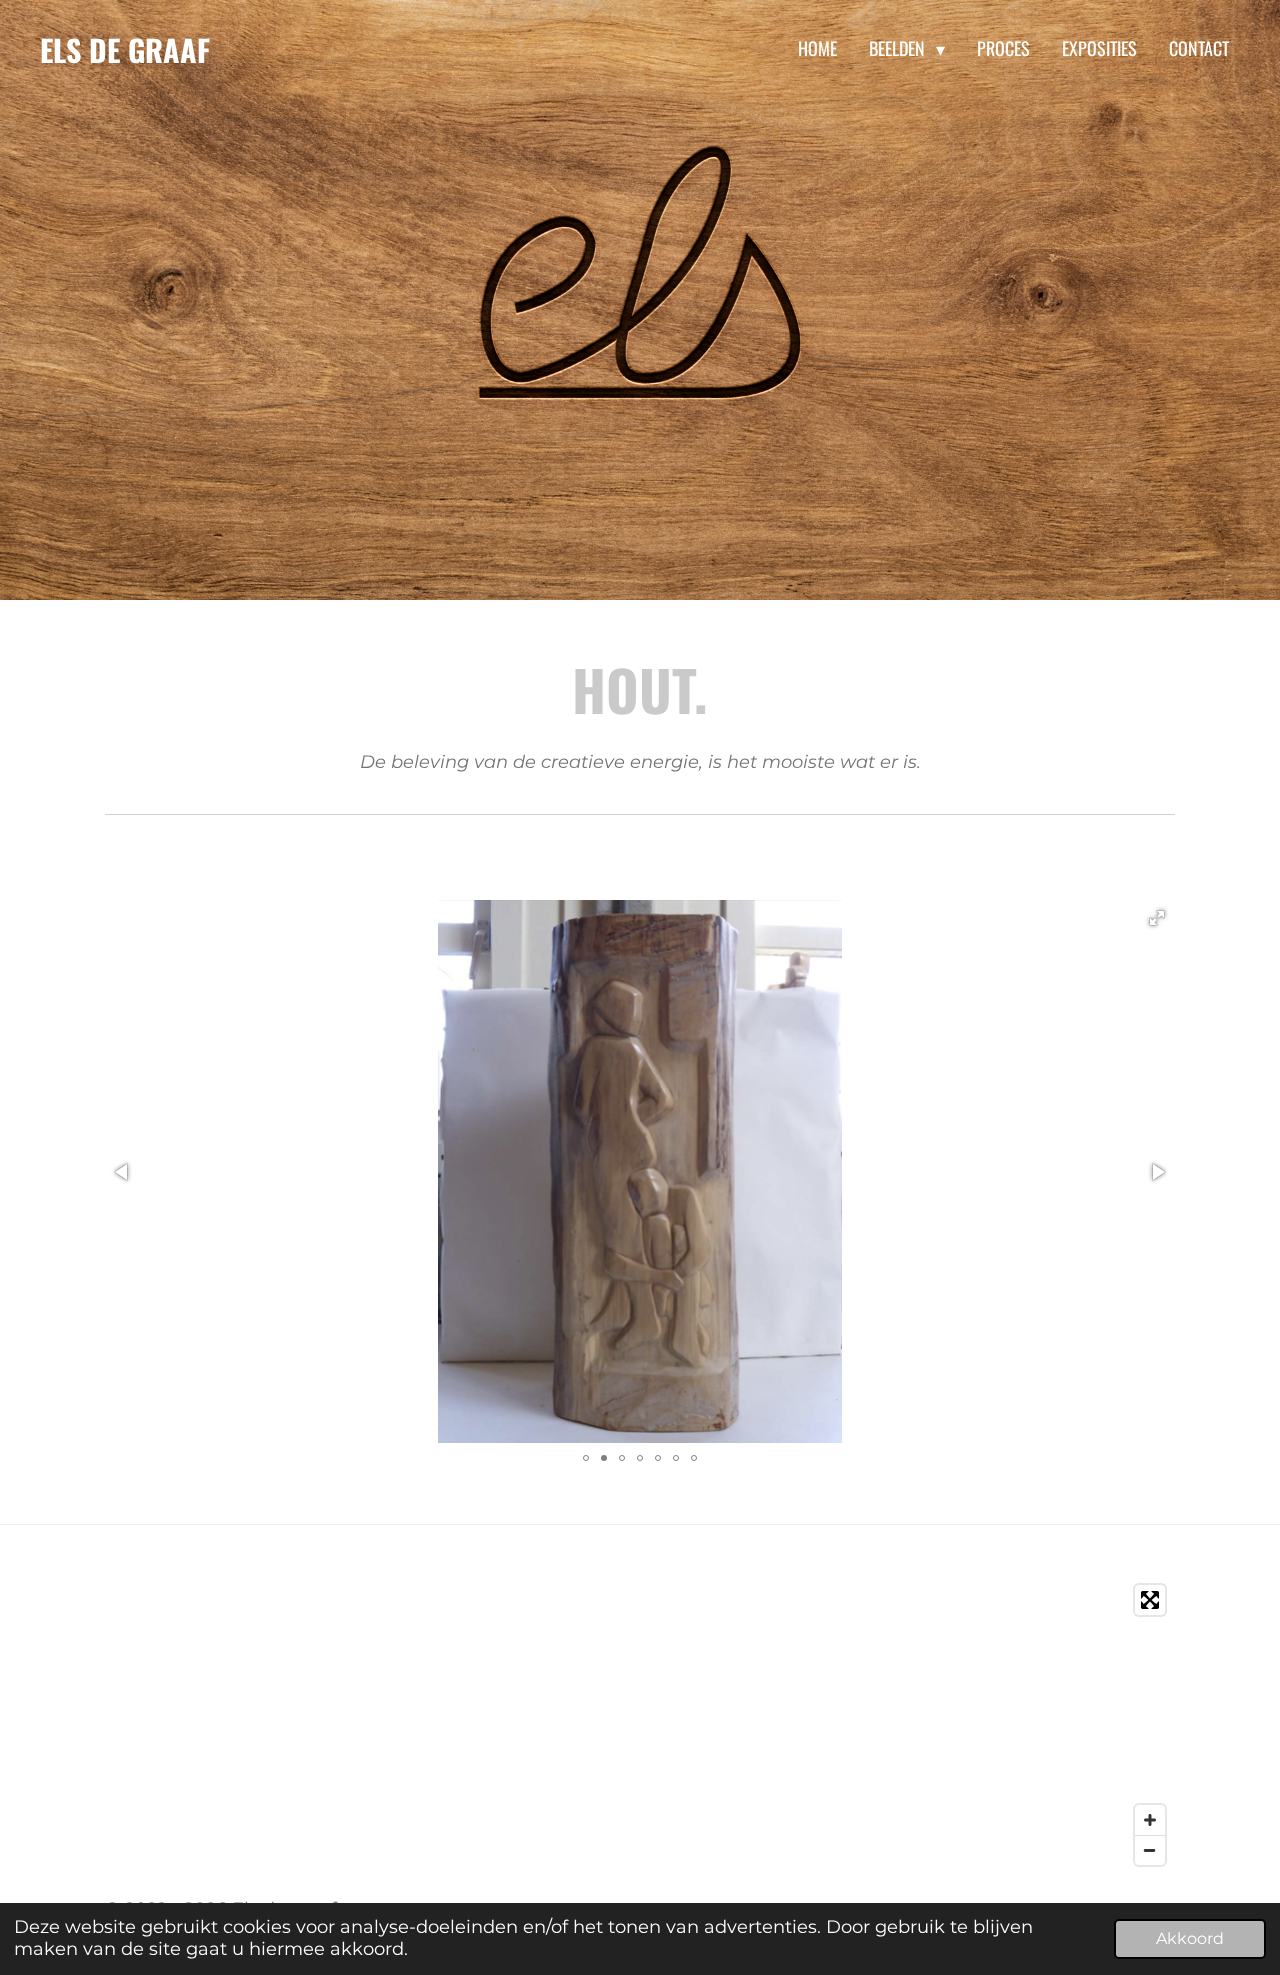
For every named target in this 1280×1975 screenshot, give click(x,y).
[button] (1157, 918)
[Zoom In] (1150, 1820)
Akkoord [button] (1190, 1938)
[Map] (640, 1725)
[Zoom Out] (1150, 1850)
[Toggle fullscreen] (1150, 1600)
